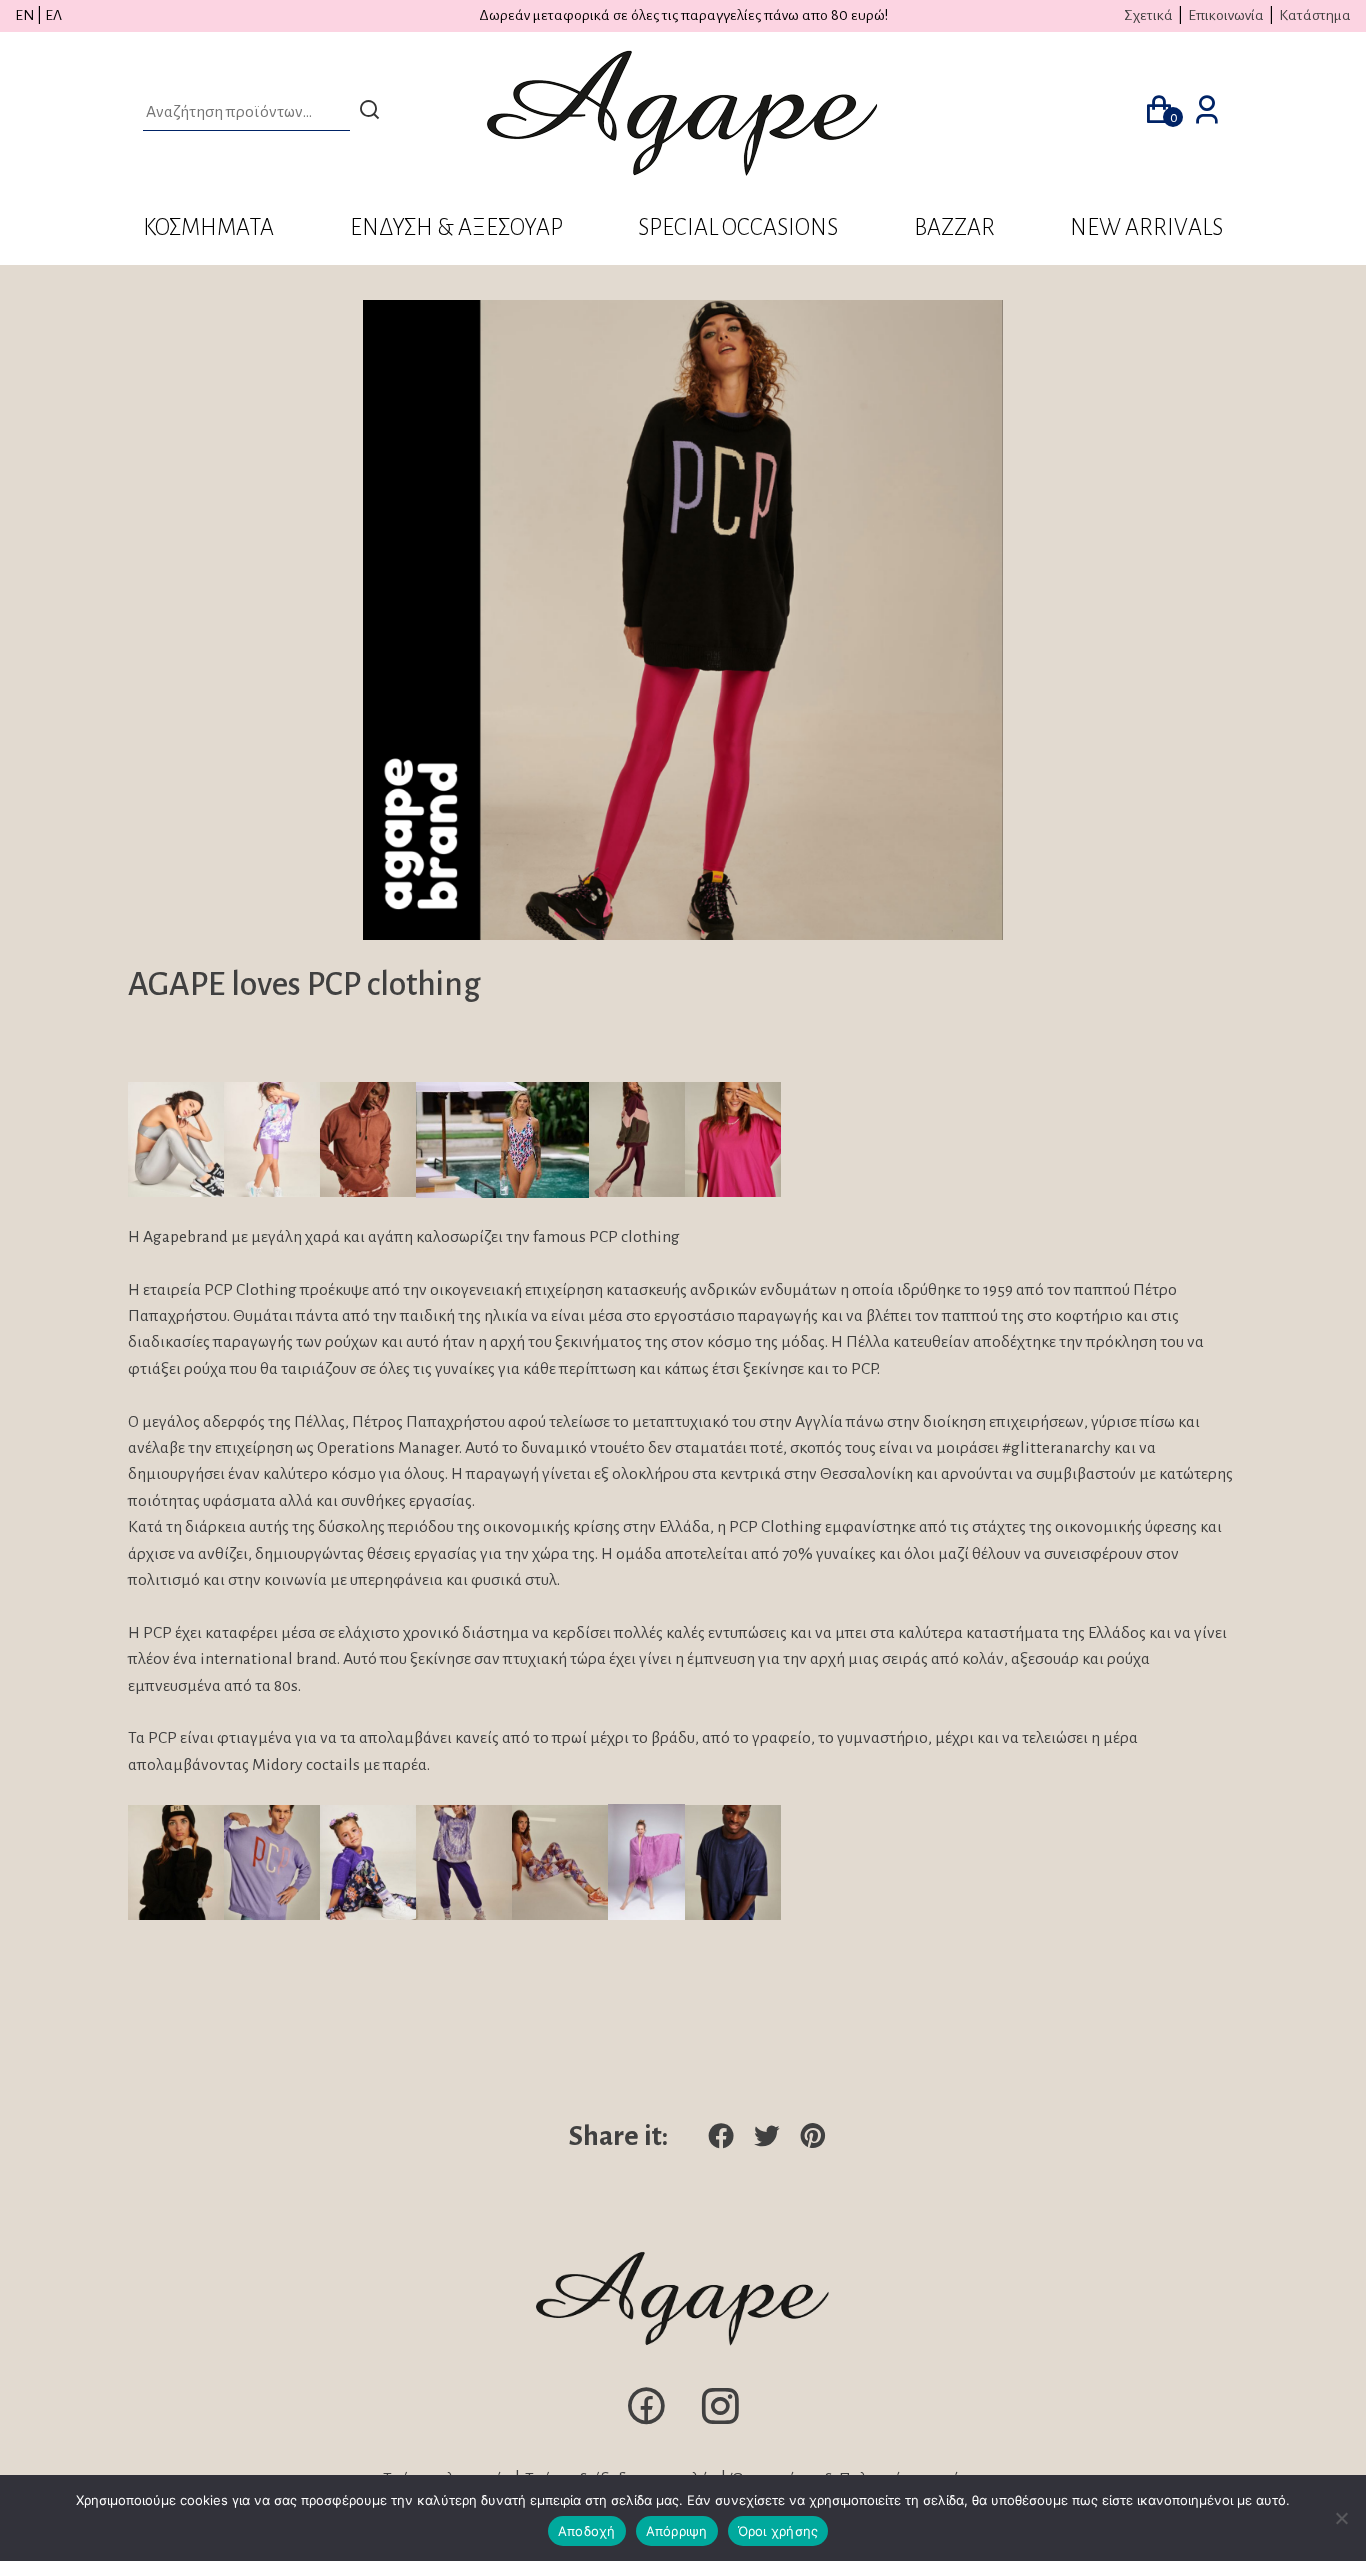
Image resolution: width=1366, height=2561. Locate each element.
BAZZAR (954, 227)
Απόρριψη (677, 2531)
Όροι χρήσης (778, 2531)
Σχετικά (1148, 15)
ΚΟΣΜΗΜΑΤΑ (208, 227)
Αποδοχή (587, 2531)
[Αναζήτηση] (369, 112)
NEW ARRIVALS (1146, 227)
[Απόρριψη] (1341, 2518)
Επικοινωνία (1226, 15)
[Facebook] (646, 2423)
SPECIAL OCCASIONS (738, 227)
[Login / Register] (1207, 113)
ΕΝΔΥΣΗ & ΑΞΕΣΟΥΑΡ (456, 227)
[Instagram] (720, 2423)
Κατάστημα (1315, 15)
